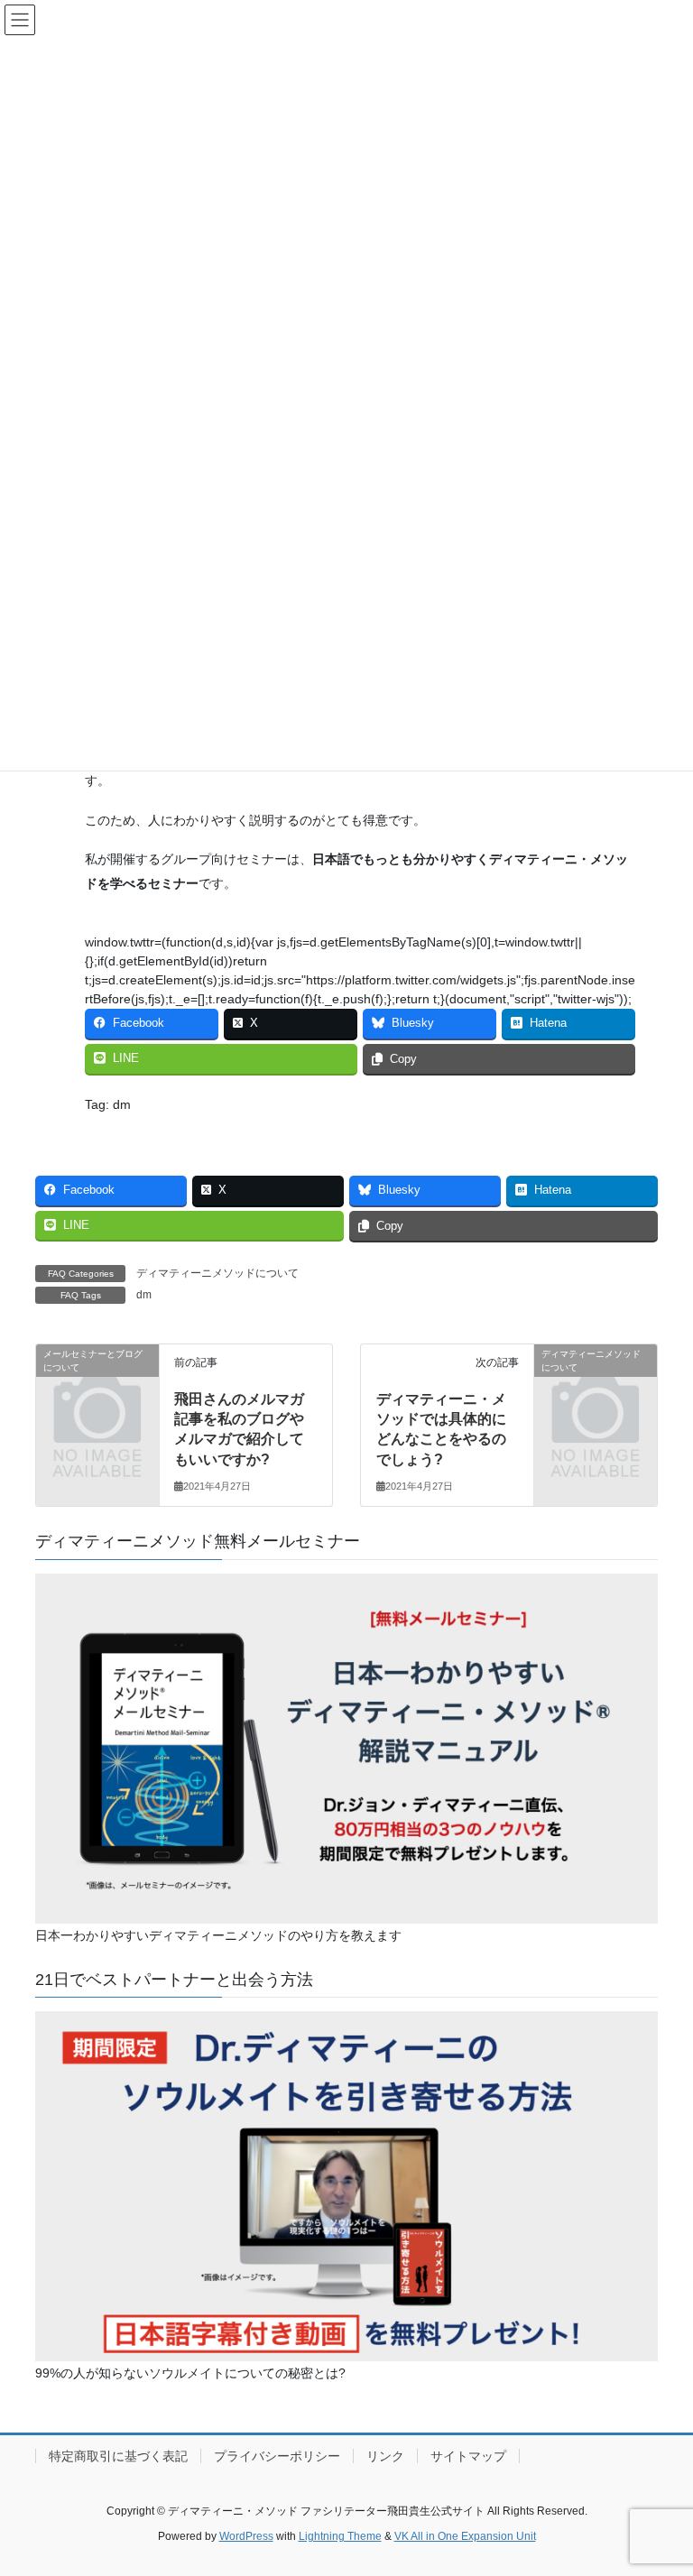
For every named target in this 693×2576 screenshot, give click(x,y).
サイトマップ (468, 2456)
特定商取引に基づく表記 (118, 2456)
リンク (385, 2456)
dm (144, 1295)
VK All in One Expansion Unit (465, 2536)
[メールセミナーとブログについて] (97, 1380)
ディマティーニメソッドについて (217, 1273)
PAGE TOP (660, 2482)
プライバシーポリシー (277, 2456)
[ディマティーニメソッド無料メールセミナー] (346, 1748)
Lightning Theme (340, 2536)
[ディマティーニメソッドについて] (596, 1380)
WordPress (246, 2536)
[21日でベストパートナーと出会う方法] (346, 2185)
